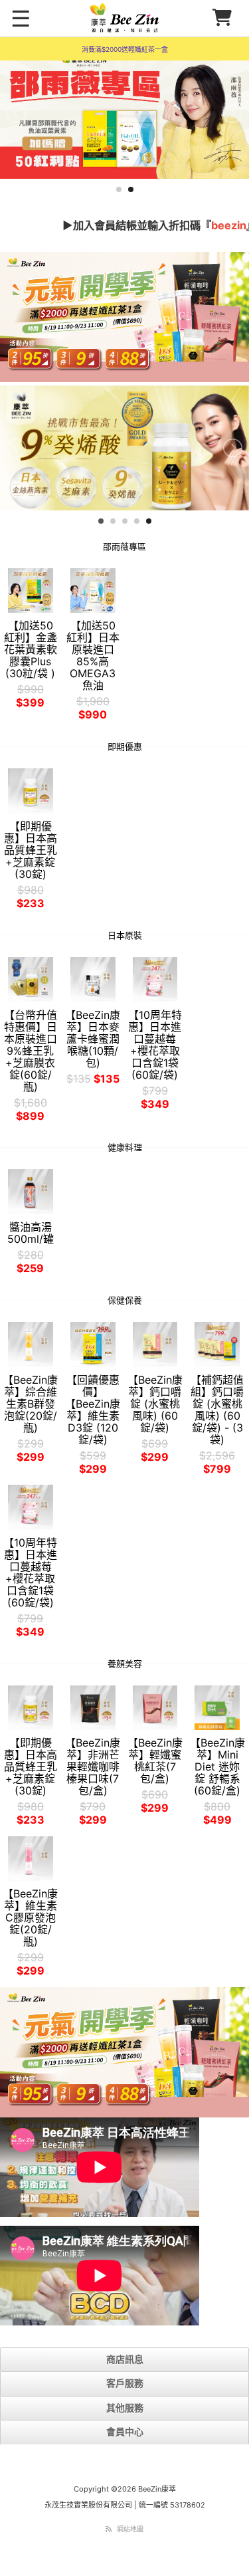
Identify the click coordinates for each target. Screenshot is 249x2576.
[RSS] (109, 2534)
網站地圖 (130, 2534)
